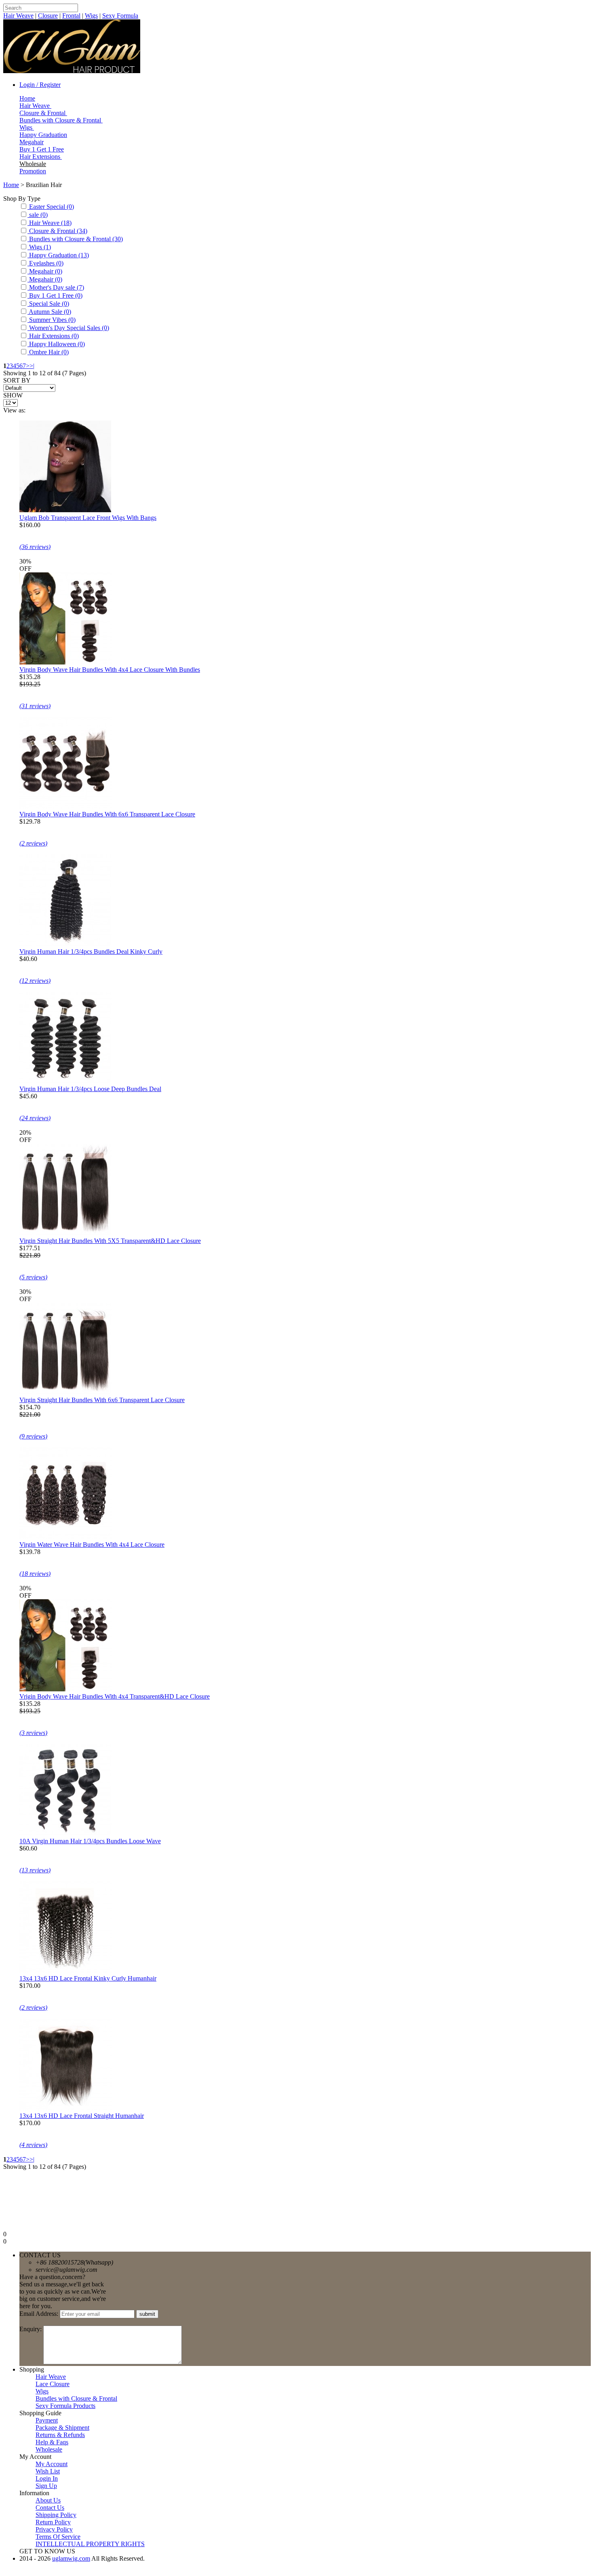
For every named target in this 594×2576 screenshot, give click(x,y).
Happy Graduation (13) (58, 255)
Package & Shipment (62, 2428)
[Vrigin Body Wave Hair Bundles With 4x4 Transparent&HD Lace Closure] (65, 1689)
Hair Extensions (41, 157)
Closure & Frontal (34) (57, 231)
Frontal (71, 16)
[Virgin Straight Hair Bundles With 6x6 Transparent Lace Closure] (65, 1393)
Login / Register (40, 85)
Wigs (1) (39, 247)
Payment (47, 2420)
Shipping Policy (56, 2515)
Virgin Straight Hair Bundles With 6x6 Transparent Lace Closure (102, 1400)
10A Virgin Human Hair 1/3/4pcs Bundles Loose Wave (90, 1841)
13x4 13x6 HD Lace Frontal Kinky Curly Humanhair (88, 1978)
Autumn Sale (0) (49, 312)
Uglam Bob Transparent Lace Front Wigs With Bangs (88, 518)
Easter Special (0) (51, 207)
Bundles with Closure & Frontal (61, 120)
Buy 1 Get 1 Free (42, 149)
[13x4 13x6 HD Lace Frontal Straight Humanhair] (65, 2108)
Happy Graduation (43, 135)
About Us (48, 2500)
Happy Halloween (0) (56, 344)
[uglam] (72, 71)
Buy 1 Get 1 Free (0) (55, 295)
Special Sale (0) (48, 304)
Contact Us (50, 2508)
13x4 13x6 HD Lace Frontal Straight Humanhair (82, 2116)
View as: (14, 410)
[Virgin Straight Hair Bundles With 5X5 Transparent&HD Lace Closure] (65, 1233)
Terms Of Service (58, 2537)
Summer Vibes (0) (52, 320)
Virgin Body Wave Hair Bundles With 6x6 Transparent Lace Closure (107, 814)
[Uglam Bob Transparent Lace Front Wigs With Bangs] (65, 510)
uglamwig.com (71, 2558)
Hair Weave (18, 16)
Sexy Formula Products (65, 2406)
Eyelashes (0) (45, 263)
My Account (52, 2464)
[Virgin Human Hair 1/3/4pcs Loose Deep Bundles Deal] (65, 1082)
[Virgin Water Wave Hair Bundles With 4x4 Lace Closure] (65, 1537)
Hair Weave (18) (49, 223)
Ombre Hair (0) (48, 352)
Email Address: (40, 2314)
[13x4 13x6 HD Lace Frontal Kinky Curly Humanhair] (65, 1971)
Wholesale (33, 164)
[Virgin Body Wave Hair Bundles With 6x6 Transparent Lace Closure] (65, 807)
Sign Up (46, 2486)
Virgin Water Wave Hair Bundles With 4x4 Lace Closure (92, 1545)
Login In (47, 2478)
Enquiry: (31, 2329)
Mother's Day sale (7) (56, 287)
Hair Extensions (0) (53, 336)
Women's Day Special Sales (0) (68, 328)
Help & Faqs (52, 2442)
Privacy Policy (54, 2529)
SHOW (13, 395)
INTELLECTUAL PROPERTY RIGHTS (90, 2544)
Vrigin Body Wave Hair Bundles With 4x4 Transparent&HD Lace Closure (115, 1696)
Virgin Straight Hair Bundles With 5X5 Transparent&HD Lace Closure (110, 1241)
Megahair (32, 142)
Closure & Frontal (43, 113)
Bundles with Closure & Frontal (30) (75, 239)
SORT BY (17, 380)
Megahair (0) (45, 271)
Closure (48, 16)
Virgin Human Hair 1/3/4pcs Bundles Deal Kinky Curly (91, 952)
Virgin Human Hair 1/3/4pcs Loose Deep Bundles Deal (90, 1089)
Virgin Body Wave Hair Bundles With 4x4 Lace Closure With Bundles (110, 670)
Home (27, 98)
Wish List (48, 2471)
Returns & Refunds (60, 2435)
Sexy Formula (120, 16)
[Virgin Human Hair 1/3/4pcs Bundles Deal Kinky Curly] (65, 944)
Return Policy (53, 2522)
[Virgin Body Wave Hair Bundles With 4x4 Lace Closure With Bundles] (65, 662)
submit (147, 2314)
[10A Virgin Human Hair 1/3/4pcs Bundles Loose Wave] (65, 1834)
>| (32, 366)
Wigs (91, 16)
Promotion (33, 171)
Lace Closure (53, 2384)
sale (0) (38, 215)
